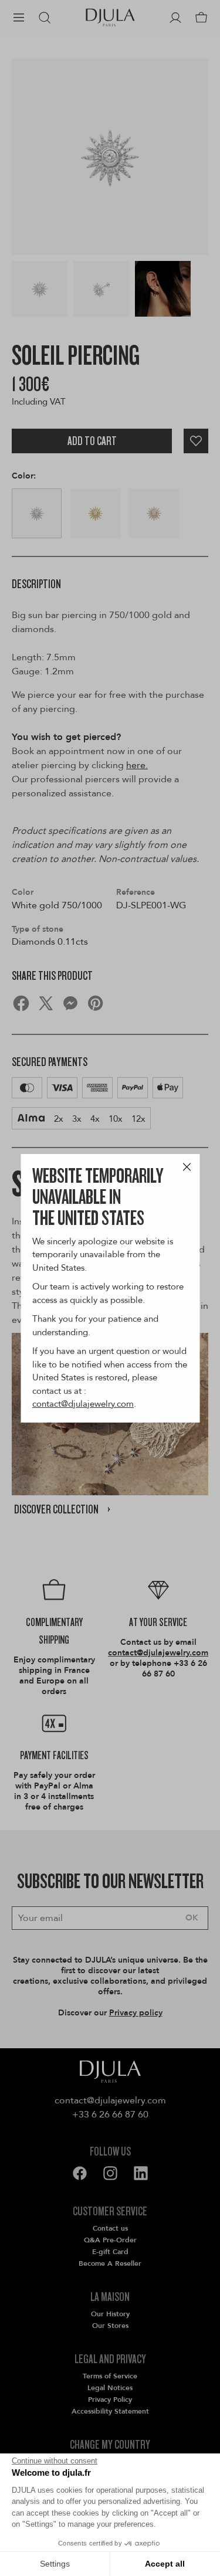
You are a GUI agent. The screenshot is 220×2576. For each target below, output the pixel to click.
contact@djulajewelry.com (83, 1404)
